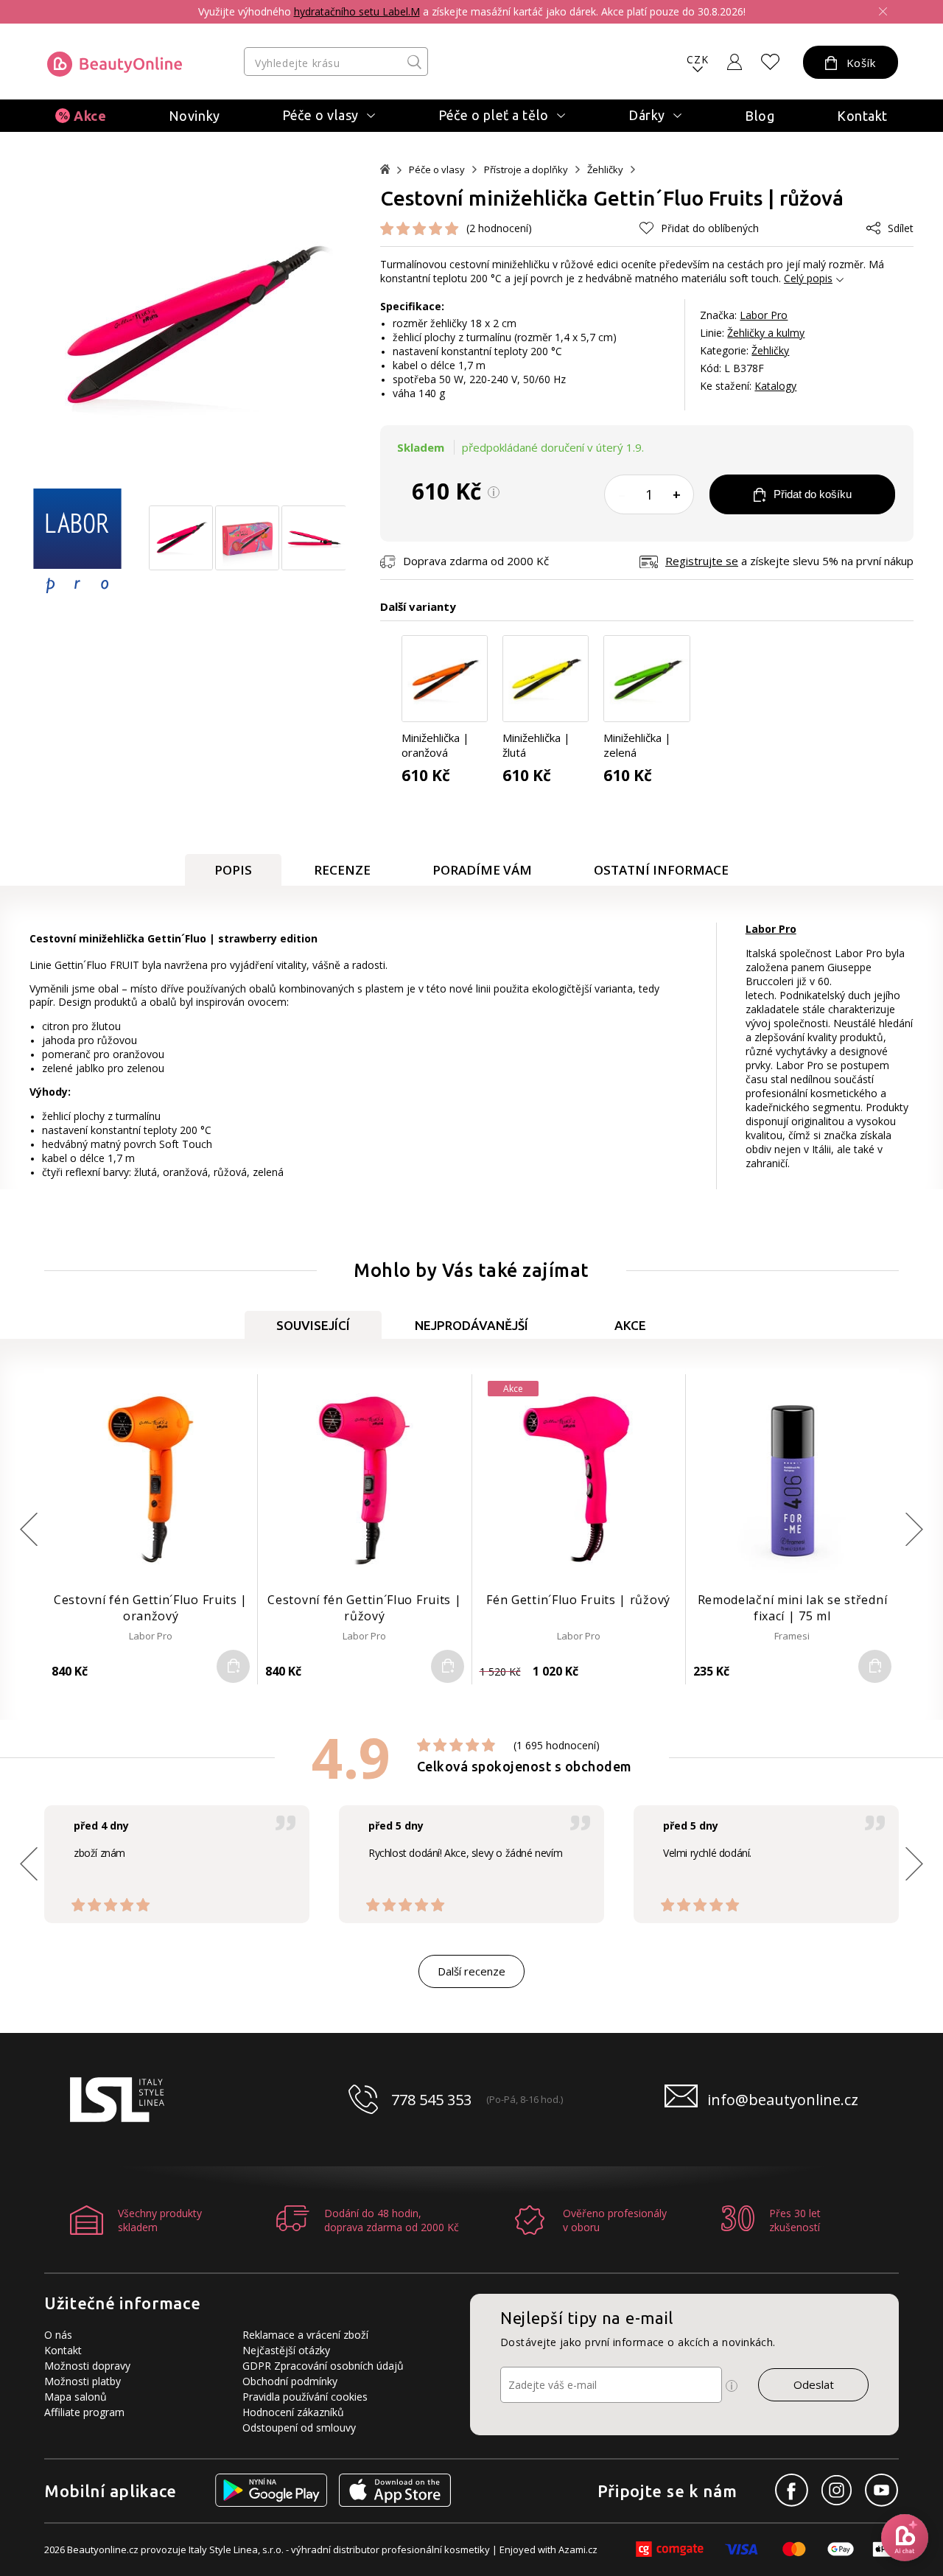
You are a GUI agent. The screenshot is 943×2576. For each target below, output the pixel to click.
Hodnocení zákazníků (293, 2412)
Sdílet (901, 228)
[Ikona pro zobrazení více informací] (732, 2386)
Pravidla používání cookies (305, 2397)
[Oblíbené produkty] (771, 62)
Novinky (194, 116)
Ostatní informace (661, 870)
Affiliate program (84, 2412)
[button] (914, 1529)
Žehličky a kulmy (766, 333)
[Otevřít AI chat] (905, 2538)
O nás (58, 2335)
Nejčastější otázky (286, 2350)
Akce (90, 116)
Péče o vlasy (437, 170)
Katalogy (775, 386)
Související (313, 1325)
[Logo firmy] (115, 64)
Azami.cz (578, 2549)
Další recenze (471, 1971)
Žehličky (605, 170)
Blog (760, 116)
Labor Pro (764, 315)
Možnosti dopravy (87, 2366)
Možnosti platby (83, 2381)
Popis (233, 870)
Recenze (342, 870)
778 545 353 (431, 2100)
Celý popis (808, 278)
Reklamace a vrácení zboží (305, 2335)
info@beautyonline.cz (783, 2100)
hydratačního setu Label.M (357, 11)
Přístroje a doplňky (526, 170)
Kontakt (862, 116)
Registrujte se (702, 561)
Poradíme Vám (482, 870)
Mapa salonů (76, 2397)
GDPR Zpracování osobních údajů (323, 2366)
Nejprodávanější (471, 1325)
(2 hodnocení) (499, 228)
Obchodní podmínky (290, 2381)
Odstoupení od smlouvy (299, 2428)
